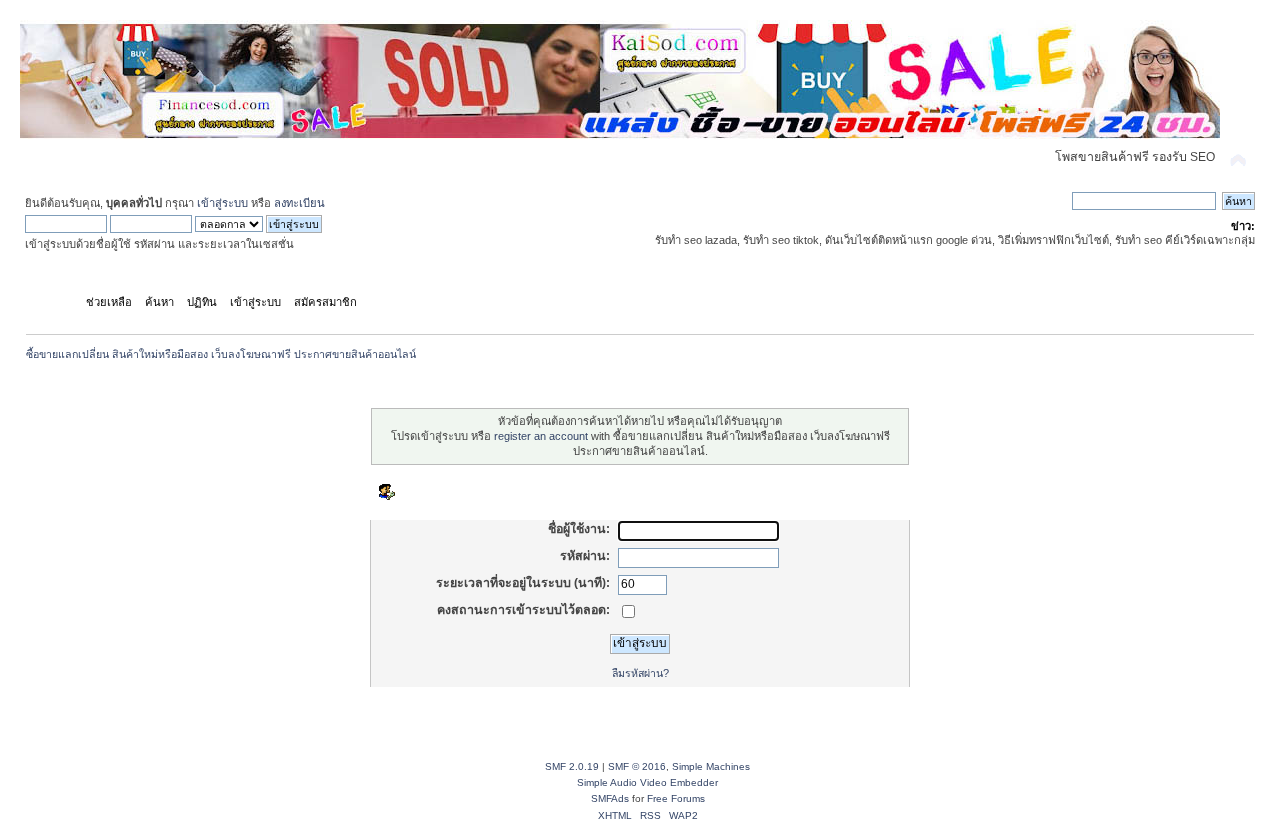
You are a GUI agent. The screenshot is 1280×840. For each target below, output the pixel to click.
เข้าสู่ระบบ (222, 203)
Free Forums (676, 798)
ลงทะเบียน (299, 203)
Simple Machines (711, 766)
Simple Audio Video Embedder (647, 782)
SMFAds (610, 798)
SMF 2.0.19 (572, 766)
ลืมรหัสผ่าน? (640, 673)
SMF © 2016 (637, 766)
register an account (541, 436)
